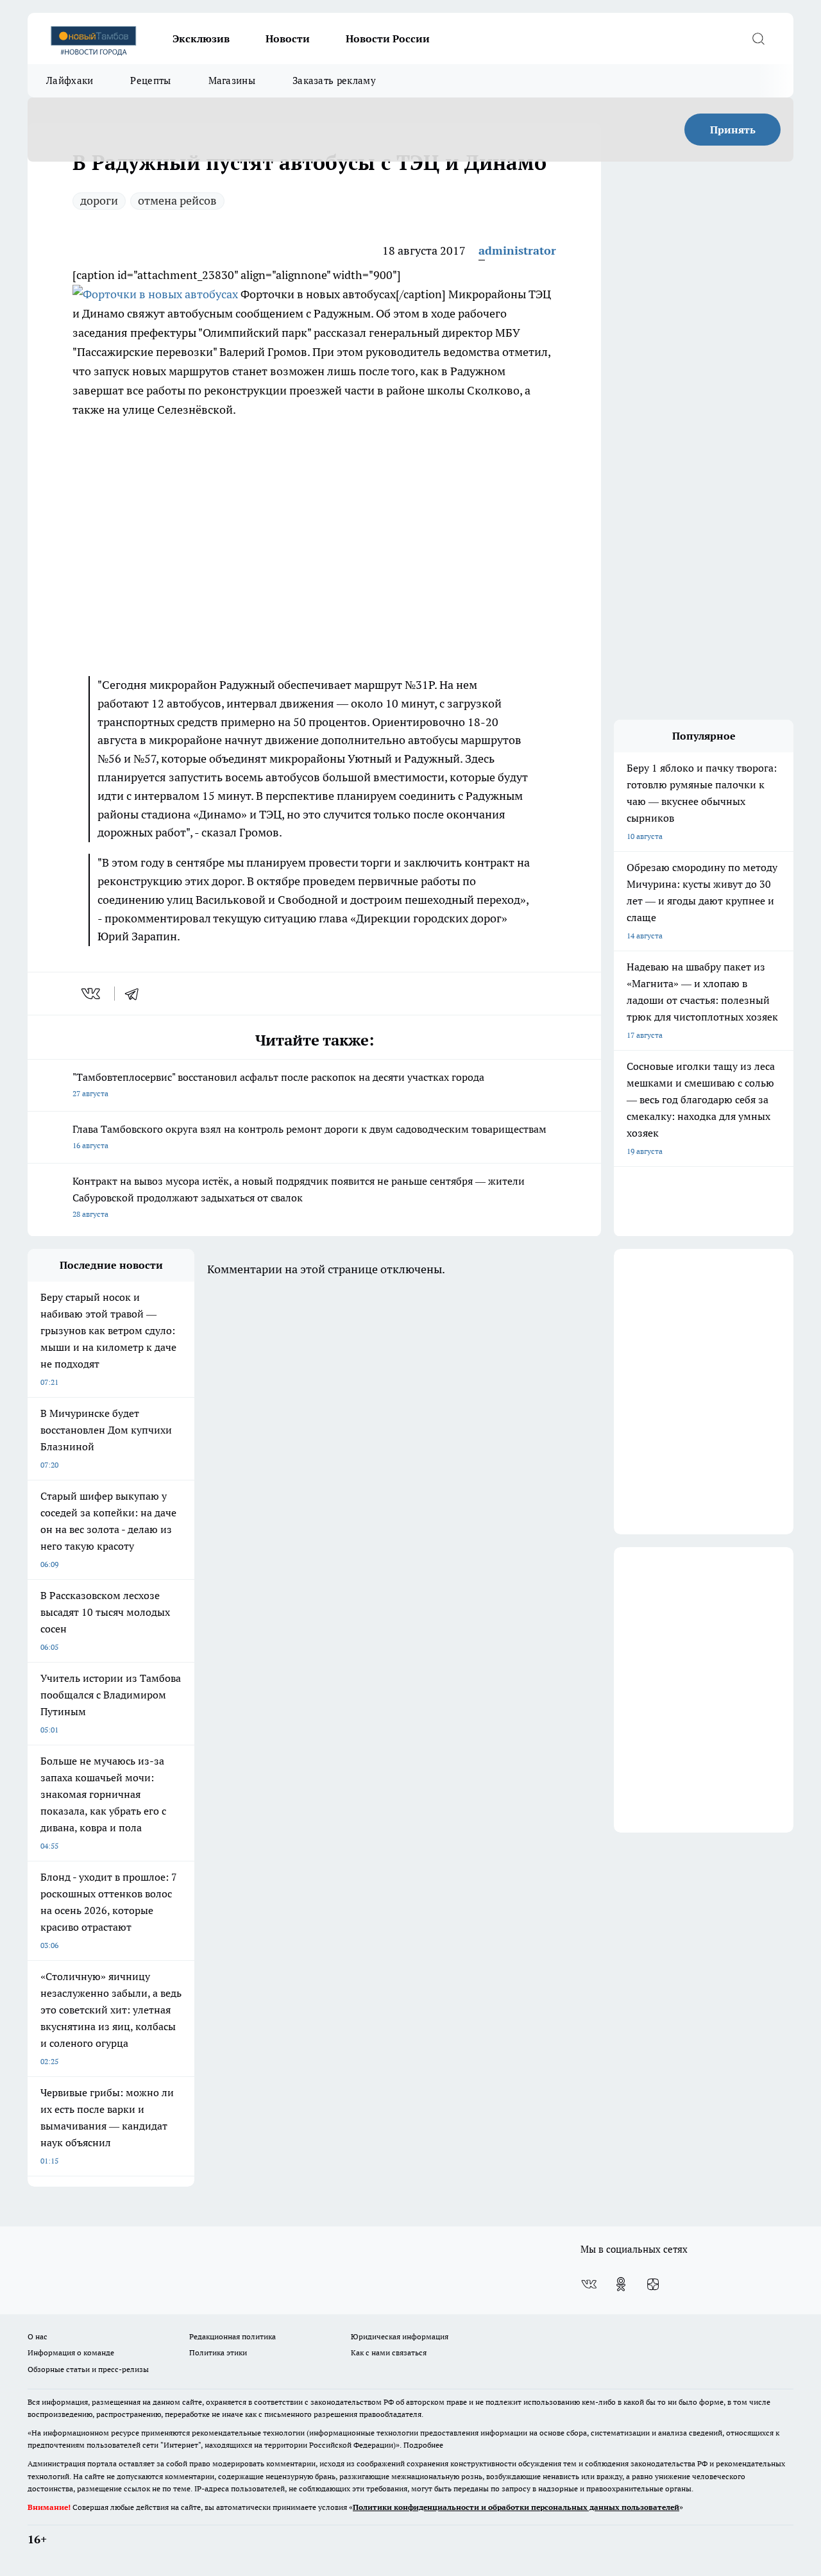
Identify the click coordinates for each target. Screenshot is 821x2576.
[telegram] (136, 994)
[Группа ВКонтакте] (589, 2284)
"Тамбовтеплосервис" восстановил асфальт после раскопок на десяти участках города (278, 1084)
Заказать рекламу (334, 80)
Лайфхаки (70, 80)
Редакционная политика (233, 2336)
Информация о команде (71, 2352)
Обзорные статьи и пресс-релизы (88, 2369)
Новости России (388, 38)
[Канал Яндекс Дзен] (653, 2284)
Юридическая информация (400, 2336)
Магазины (232, 80)
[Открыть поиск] (758, 38)
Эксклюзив (201, 38)
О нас (38, 2336)
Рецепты (150, 80)
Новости (288, 38)
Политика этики (218, 2352)
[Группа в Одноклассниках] (621, 2284)
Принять (733, 130)
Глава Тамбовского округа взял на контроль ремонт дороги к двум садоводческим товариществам (309, 1136)
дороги (99, 200)
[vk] (92, 994)
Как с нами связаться (389, 2352)
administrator (517, 250)
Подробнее (423, 2445)
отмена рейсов (177, 200)
